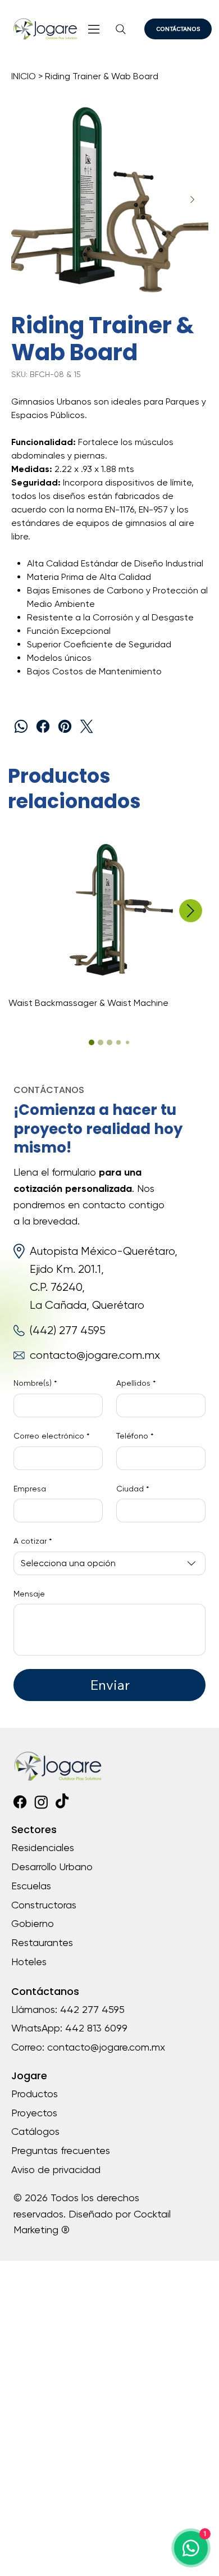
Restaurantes (42, 1942)
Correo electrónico (51, 1436)
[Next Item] (193, 199)
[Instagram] (41, 1802)
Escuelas (31, 1886)
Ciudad (133, 1489)
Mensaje (29, 1594)
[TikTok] (62, 1802)
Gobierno (33, 1923)
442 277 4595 (92, 2009)
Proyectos (34, 2113)
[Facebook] (43, 726)
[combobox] (109, 1563)
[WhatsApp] (21, 726)
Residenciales (43, 1847)
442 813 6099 (96, 2028)
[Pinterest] (65, 726)
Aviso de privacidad (56, 2169)
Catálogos (35, 2131)
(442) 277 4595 (68, 1330)
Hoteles (29, 1962)
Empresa (30, 1489)
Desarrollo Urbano (52, 1867)
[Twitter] (87, 726)
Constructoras (44, 1905)
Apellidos (136, 1383)
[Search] (121, 30)
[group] (110, 923)
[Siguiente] (191, 911)
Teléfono (135, 1436)
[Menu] (95, 29)
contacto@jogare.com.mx (95, 1355)
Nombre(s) (35, 1383)
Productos (35, 2094)
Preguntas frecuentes (61, 2150)
